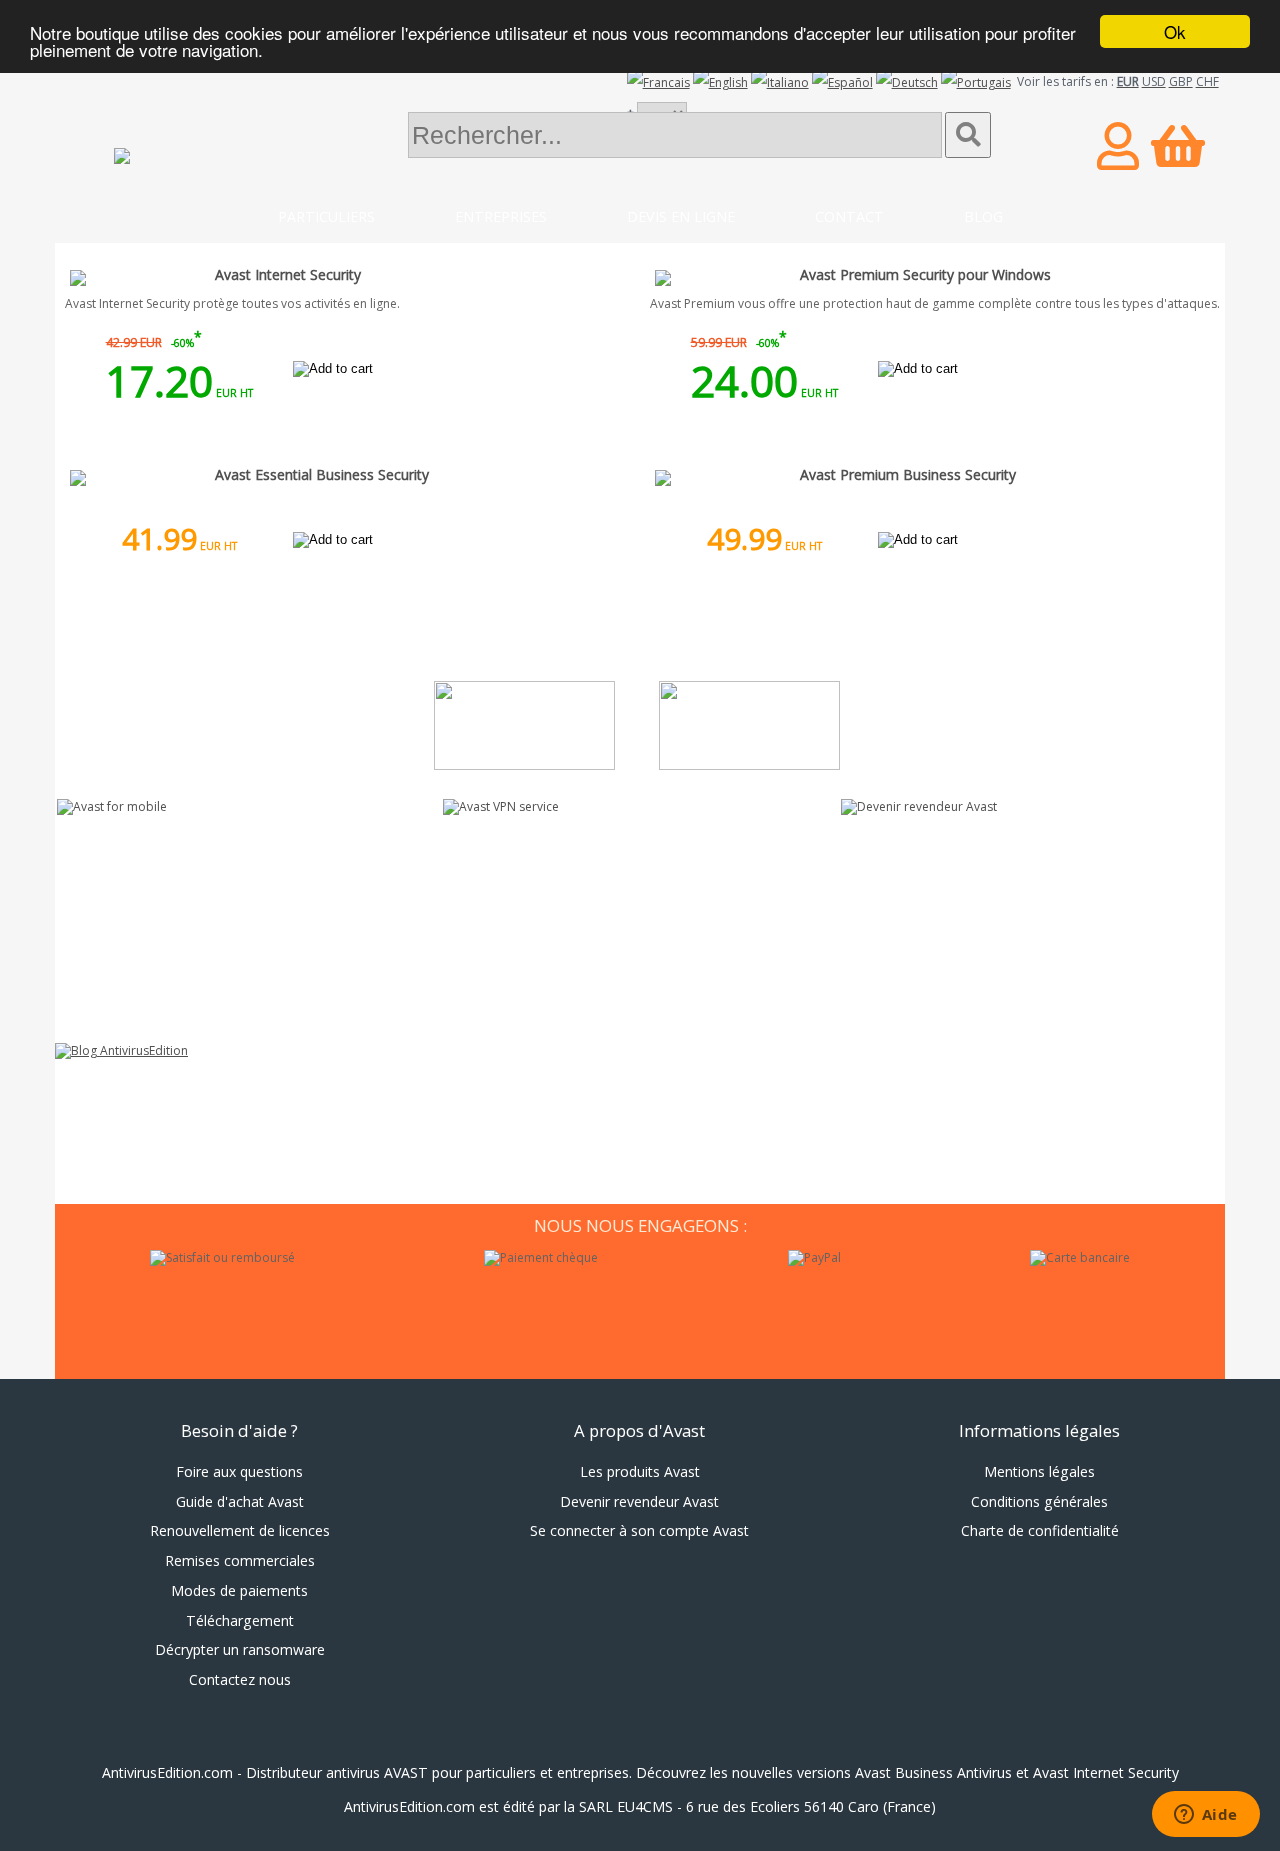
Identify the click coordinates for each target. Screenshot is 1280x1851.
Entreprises (501, 216)
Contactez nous (240, 1679)
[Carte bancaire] (1080, 1258)
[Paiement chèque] (541, 1258)
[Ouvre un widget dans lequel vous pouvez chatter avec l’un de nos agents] (1205, 1816)
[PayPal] (814, 1258)
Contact (849, 216)
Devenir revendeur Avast (639, 1501)
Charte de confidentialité (1040, 1530)
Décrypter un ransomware (240, 1649)
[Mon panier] (1178, 145)
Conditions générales (1039, 1501)
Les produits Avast (640, 1471)
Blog (983, 216)
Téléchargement (240, 1620)
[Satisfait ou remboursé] (222, 1258)
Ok (1175, 31)
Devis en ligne (681, 216)
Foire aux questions (239, 1471)
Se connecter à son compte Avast (639, 1530)
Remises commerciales (240, 1560)
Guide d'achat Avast (240, 1501)
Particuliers (326, 216)
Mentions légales (1039, 1471)
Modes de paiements (239, 1590)
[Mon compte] (1118, 145)
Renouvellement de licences (240, 1530)
